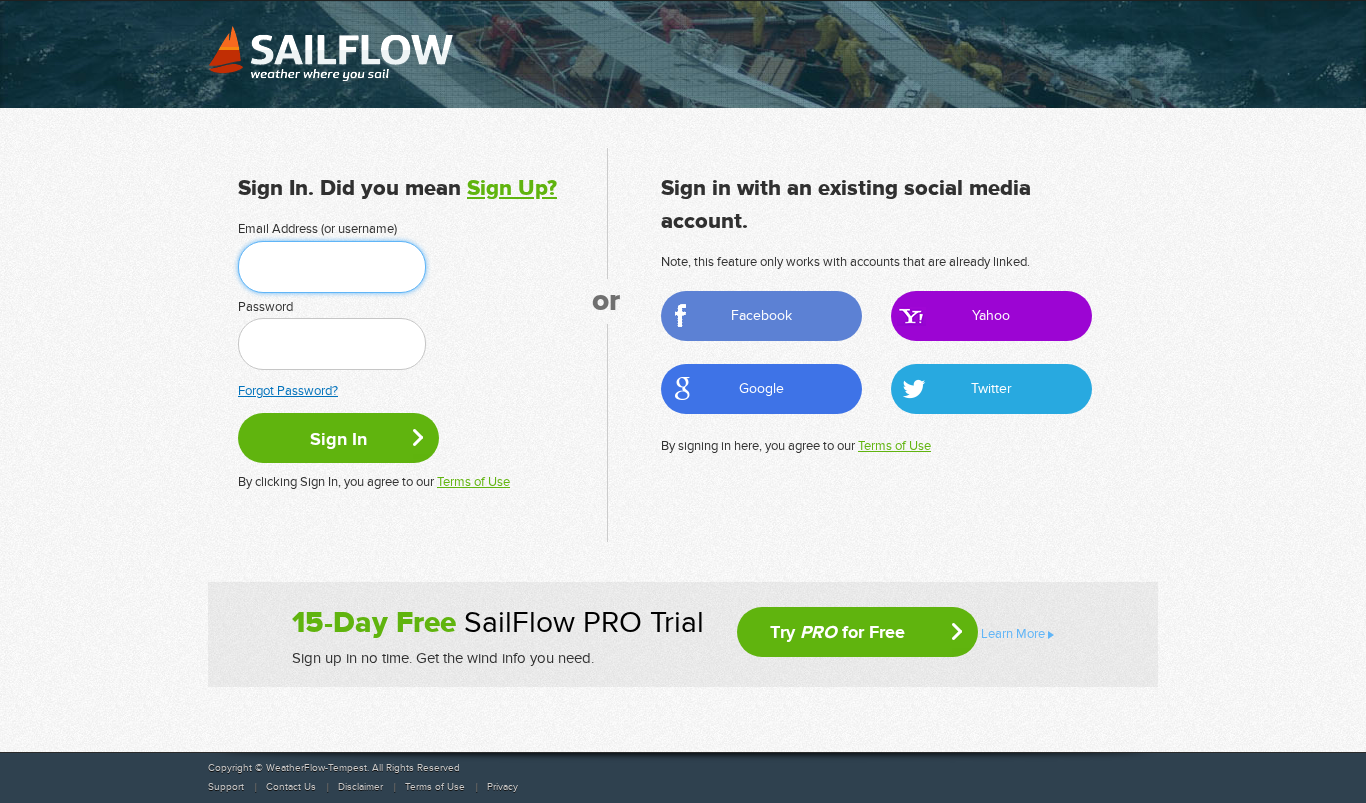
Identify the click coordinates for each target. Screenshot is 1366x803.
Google (761, 388)
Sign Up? (512, 188)
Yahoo (991, 315)
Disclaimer (360, 787)
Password (265, 307)
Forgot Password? (288, 391)
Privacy (502, 787)
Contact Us (291, 787)
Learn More (1013, 634)
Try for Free (837, 632)
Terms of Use (473, 482)
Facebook (761, 315)
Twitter (991, 388)
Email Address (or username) (317, 229)
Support (226, 787)
